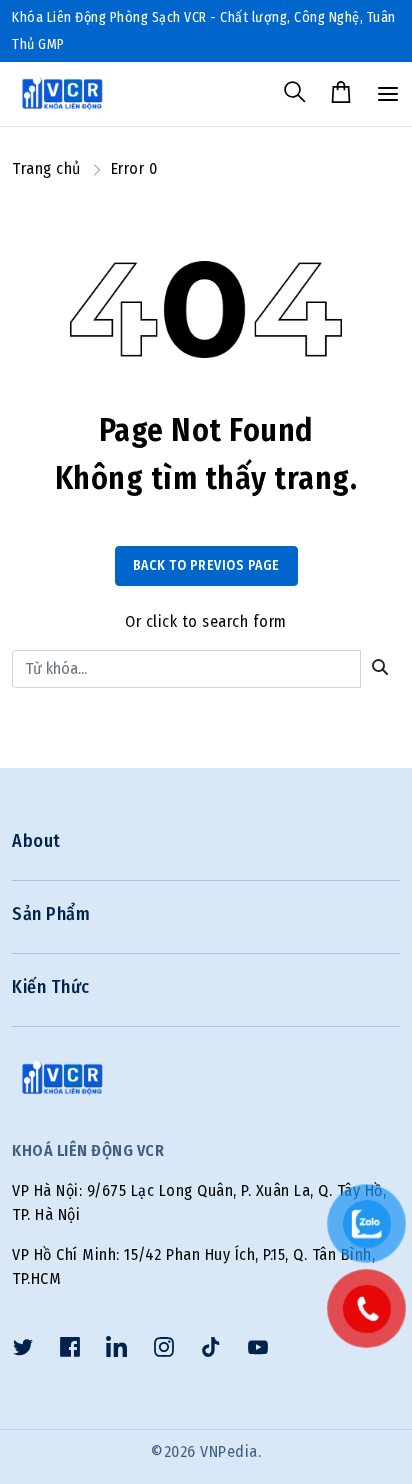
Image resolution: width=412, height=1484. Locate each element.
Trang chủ (46, 168)
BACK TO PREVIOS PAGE (206, 565)
